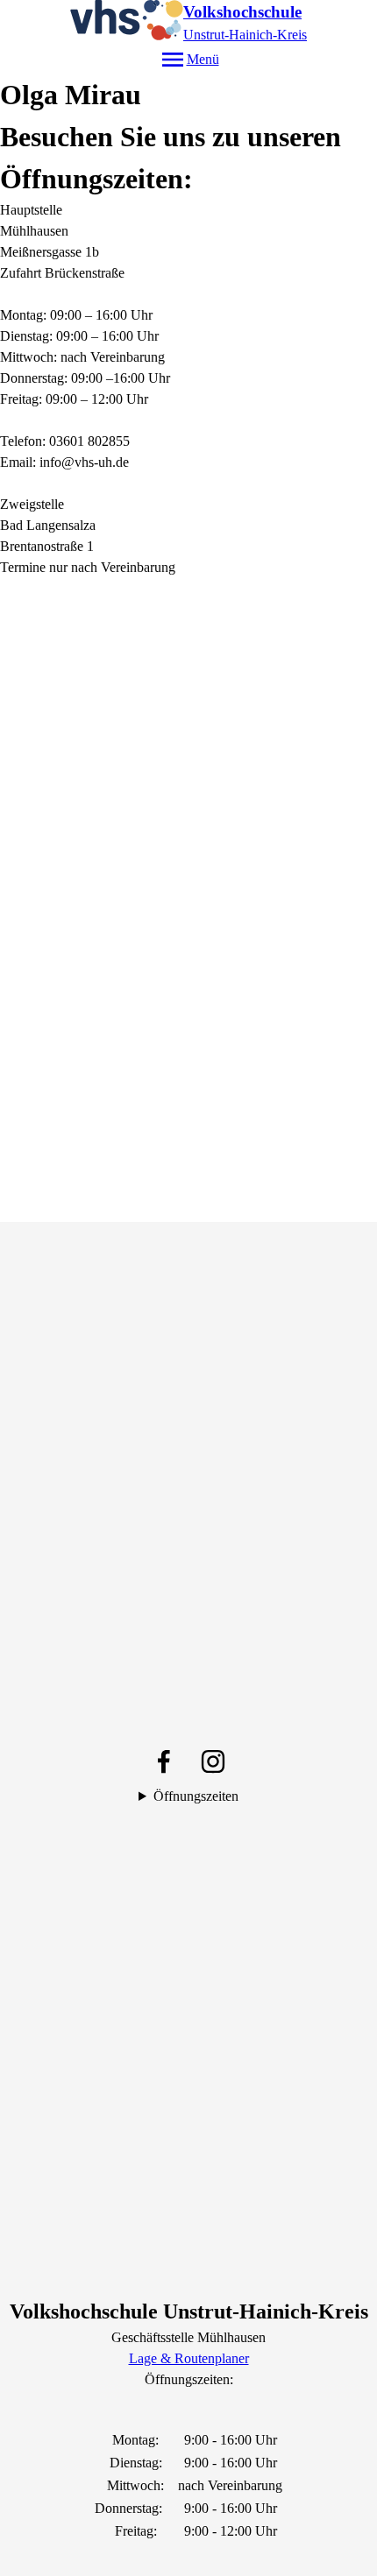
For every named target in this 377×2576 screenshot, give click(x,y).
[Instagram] (213, 1761)
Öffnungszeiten (196, 1796)
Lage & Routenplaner (189, 2358)
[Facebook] (164, 1761)
